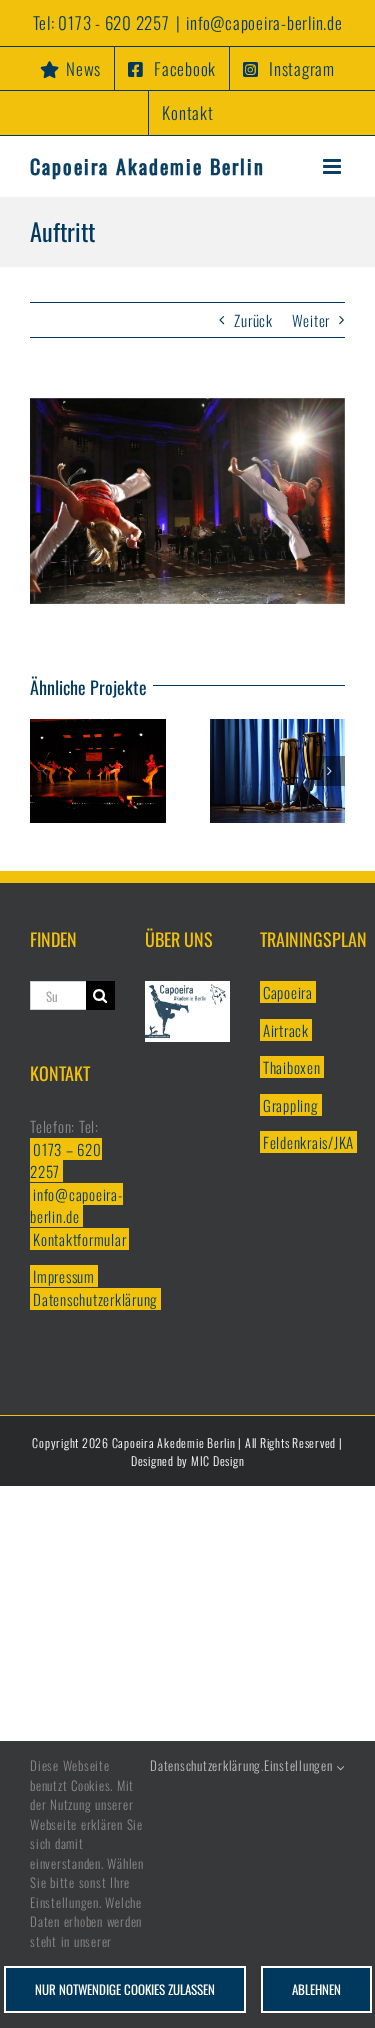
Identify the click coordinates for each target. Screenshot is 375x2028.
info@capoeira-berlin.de (264, 22)
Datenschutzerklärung (95, 1299)
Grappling (291, 1105)
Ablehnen (316, 1989)
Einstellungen (300, 1765)
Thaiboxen (292, 1067)
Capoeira (288, 992)
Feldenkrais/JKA (308, 1142)
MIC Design (218, 1460)
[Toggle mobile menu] (334, 166)
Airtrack (286, 1030)
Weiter (311, 320)
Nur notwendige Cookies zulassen (125, 1989)
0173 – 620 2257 (66, 1160)
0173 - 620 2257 (113, 22)
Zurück (253, 320)
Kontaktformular (79, 1239)
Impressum (64, 1276)
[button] (45, 771)
